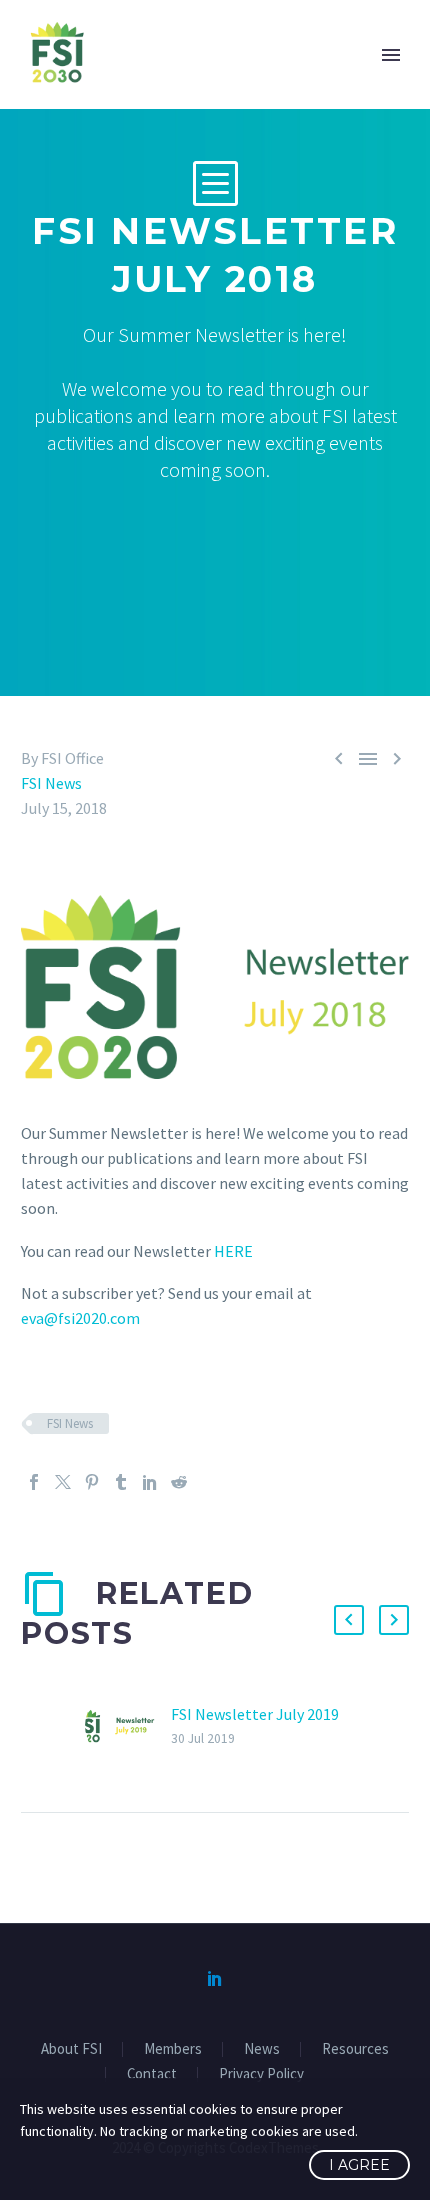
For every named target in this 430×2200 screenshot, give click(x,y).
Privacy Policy (261, 2074)
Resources (355, 2049)
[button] (349, 1620)
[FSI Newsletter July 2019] (128, 1726)
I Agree (359, 2165)
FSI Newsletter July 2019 (255, 1714)
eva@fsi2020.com (80, 1318)
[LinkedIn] (150, 1482)
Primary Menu (391, 55)
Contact (152, 2074)
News (262, 2049)
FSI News (51, 783)
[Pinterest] (92, 1482)
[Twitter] (63, 1482)
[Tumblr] (121, 1482)
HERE (233, 1251)
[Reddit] (179, 1482)
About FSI (71, 2049)
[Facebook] (34, 1482)
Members (173, 2049)
